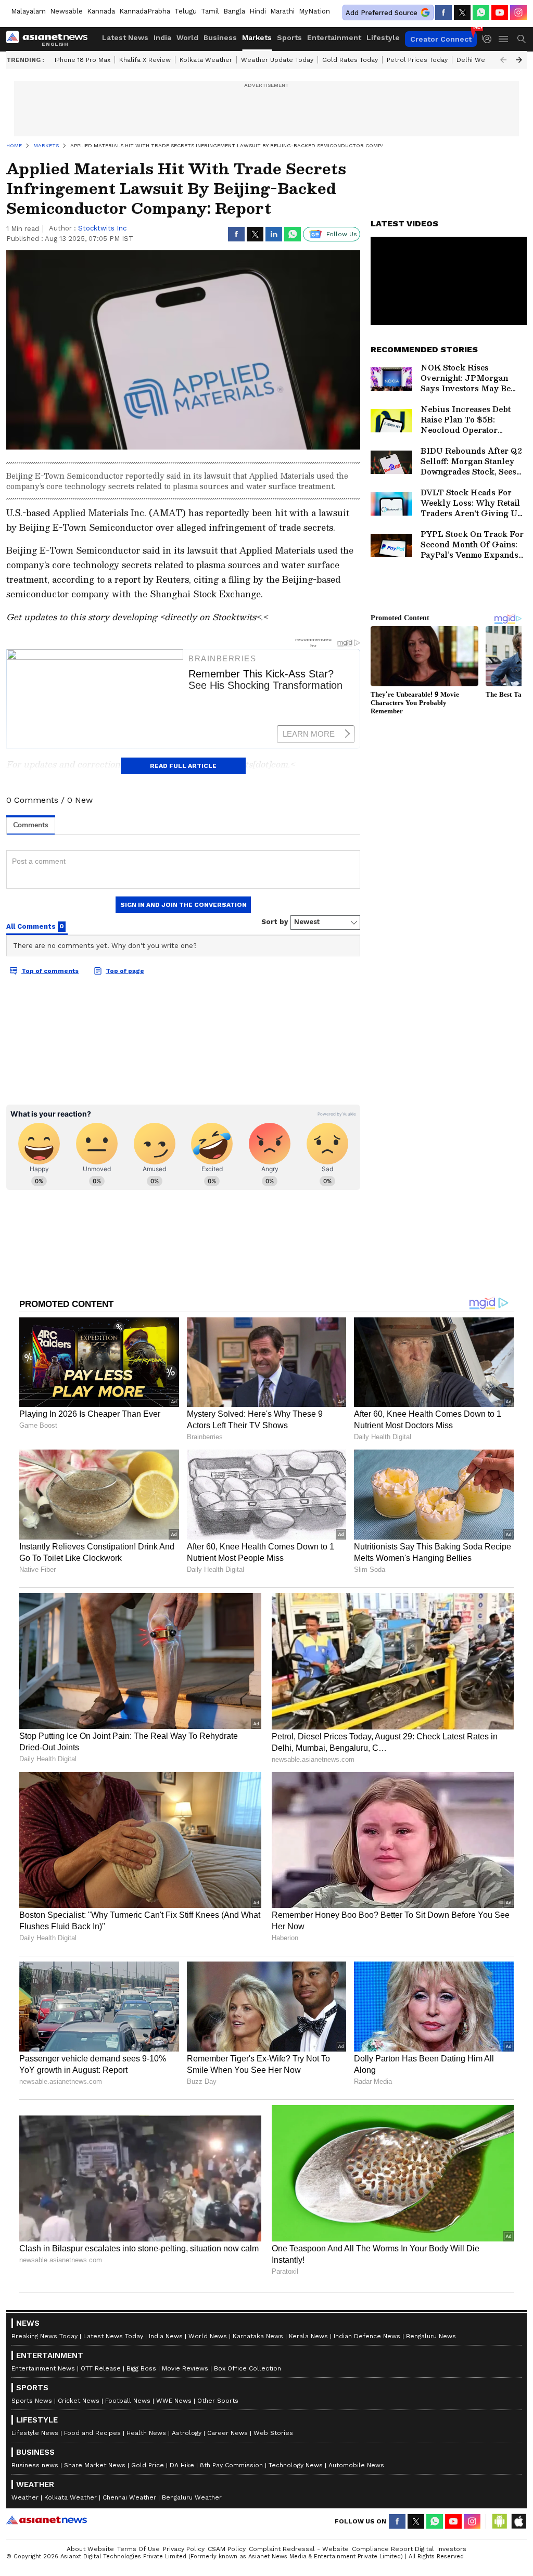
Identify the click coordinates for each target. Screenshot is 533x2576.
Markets (257, 37)
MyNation (314, 11)
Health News (146, 2433)
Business (220, 37)
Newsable (66, 11)
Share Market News (95, 2465)
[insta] (518, 12)
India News (166, 2336)
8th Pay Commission (231, 2465)
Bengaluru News (431, 2336)
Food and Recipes (92, 2433)
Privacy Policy (184, 2549)
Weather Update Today (277, 60)
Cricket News (79, 2401)
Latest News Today (113, 2336)
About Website (90, 2549)
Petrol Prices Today (417, 60)
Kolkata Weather (206, 60)
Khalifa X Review (145, 60)
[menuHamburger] (504, 39)
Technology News (296, 2465)
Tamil (210, 11)
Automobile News (356, 2465)
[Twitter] (462, 12)
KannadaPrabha (145, 11)
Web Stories (273, 2433)
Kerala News (308, 2336)
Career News (227, 2433)
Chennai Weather (129, 2497)
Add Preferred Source (382, 13)
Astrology (187, 2433)
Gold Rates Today (350, 60)
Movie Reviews (185, 2368)
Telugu (186, 11)
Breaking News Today (45, 2336)
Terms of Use (138, 2549)
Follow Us (342, 234)
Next (519, 60)
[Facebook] (443, 12)
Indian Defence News (367, 2336)
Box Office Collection (248, 2368)
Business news (35, 2465)
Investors (452, 2549)
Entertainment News (43, 2368)
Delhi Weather (479, 60)
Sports (289, 37)
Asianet (47, 2520)
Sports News (32, 2401)
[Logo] (50, 39)
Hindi (258, 11)
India (162, 37)
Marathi (282, 11)
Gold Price (148, 2465)
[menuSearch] (522, 39)
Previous (503, 60)
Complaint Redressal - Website (299, 2549)
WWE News (174, 2401)
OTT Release (101, 2368)
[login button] (490, 39)
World (187, 37)
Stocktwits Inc (102, 228)
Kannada (101, 11)
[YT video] (500, 12)
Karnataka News (258, 2336)
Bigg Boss (141, 2368)
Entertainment (334, 37)
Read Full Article (183, 766)
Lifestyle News (35, 2433)
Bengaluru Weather (192, 2497)
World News (208, 2336)
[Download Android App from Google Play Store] (500, 2521)
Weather (25, 2497)
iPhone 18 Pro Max (83, 60)
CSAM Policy (227, 2549)
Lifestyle (383, 37)
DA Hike (182, 2465)
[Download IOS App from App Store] (518, 2521)
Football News (128, 2401)
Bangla (234, 11)
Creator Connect (441, 39)
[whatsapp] (481, 12)
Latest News (125, 37)
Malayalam (28, 11)
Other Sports (218, 2401)
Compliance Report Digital (393, 2549)
